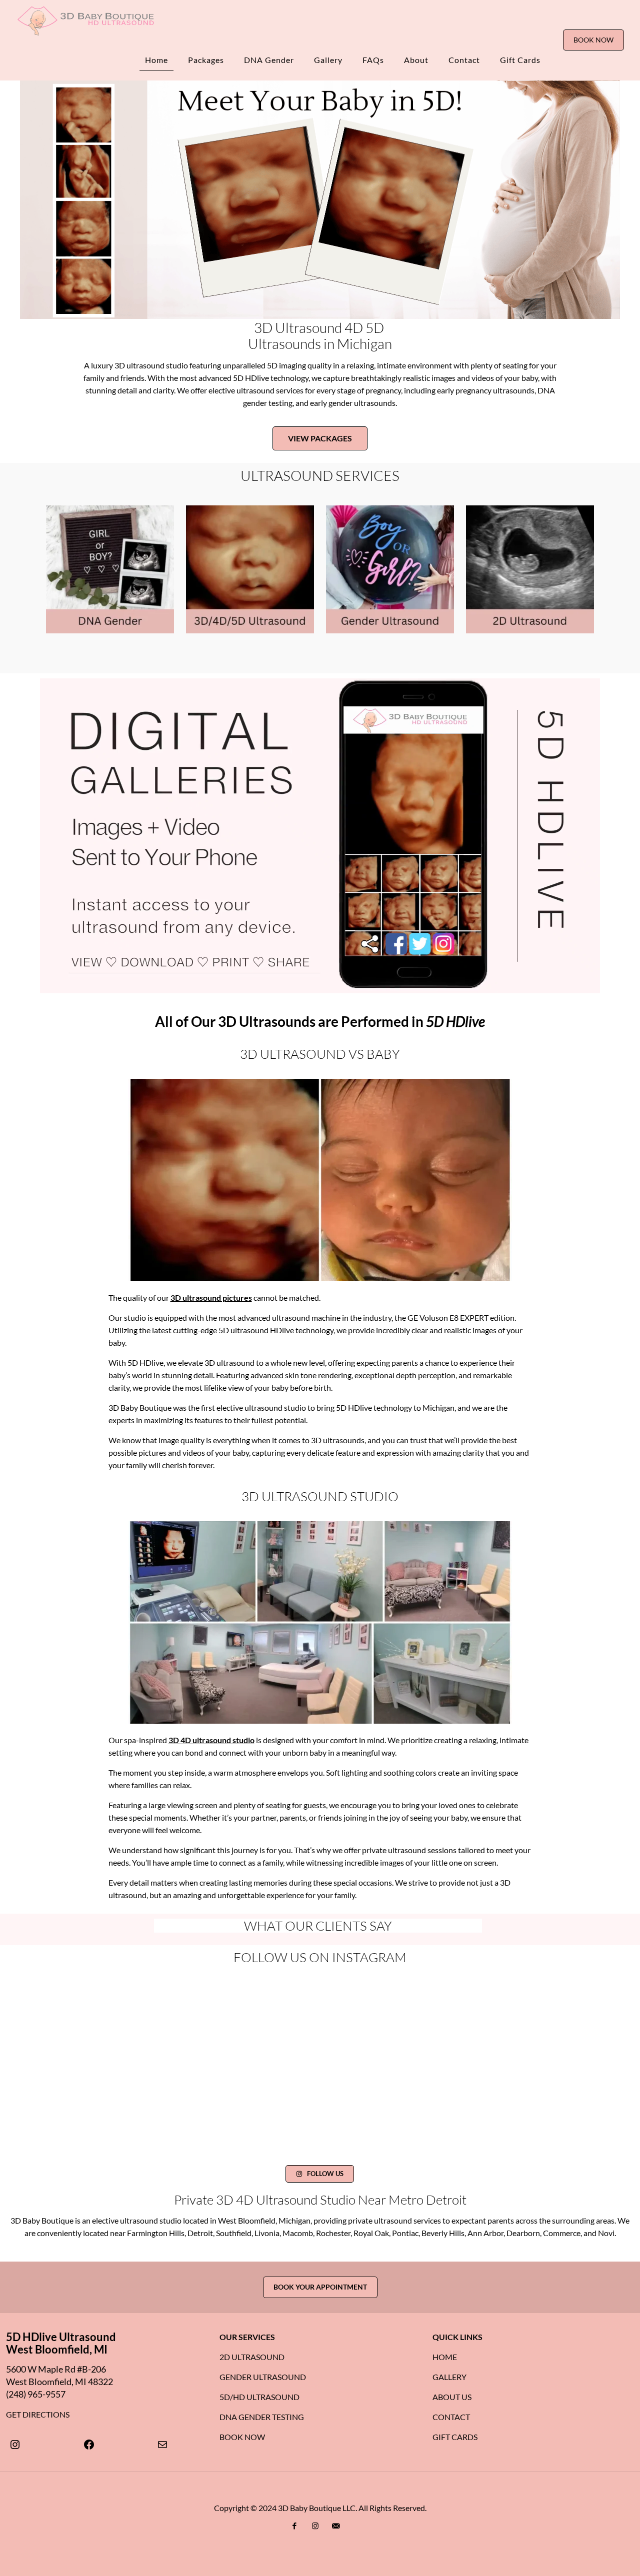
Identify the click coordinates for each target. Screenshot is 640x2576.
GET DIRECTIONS (38, 2414)
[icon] (336, 2525)
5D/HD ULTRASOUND (259, 2396)
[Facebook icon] (295, 2525)
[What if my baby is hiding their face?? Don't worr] (273, 2002)
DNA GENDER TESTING (262, 2416)
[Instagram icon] (315, 2525)
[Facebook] (89, 2444)
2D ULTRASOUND (252, 2356)
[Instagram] (15, 2444)
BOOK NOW (593, 40)
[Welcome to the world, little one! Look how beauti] (367, 2057)
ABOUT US (452, 2396)
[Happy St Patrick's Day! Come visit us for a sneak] (179, 2057)
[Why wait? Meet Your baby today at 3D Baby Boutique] (179, 2111)
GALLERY (449, 2376)
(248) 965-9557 (36, 2394)
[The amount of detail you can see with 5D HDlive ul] (460, 2057)
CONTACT (451, 2416)
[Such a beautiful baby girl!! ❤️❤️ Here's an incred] (179, 2002)
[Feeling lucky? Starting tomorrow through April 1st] (367, 2002)
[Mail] (162, 2444)
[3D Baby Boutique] (85, 20)
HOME (445, 2356)
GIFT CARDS (455, 2436)
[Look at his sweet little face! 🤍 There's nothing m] (273, 2057)
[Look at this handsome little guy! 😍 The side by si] (460, 2002)
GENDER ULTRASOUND (263, 2376)
